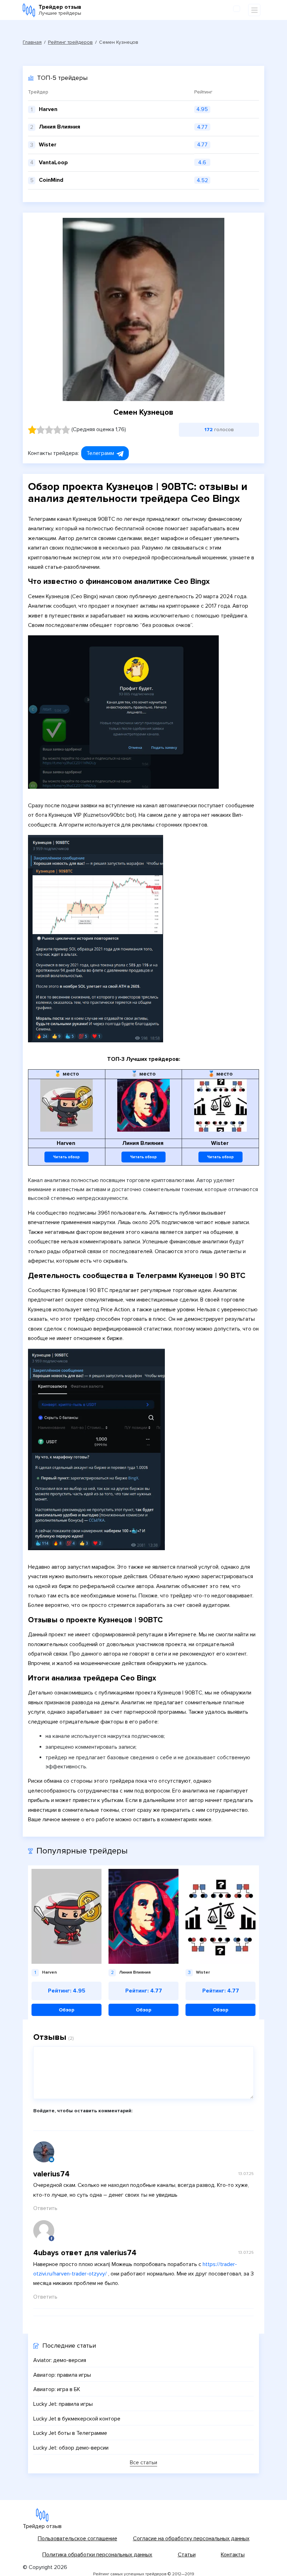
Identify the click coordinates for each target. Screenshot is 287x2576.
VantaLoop (53, 163)
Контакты (233, 2555)
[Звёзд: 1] (32, 430)
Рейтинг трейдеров (70, 42)
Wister (48, 145)
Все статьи (143, 2463)
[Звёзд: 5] (66, 430)
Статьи (187, 2555)
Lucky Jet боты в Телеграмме (70, 2433)
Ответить (45, 2208)
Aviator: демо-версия (60, 2360)
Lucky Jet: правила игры (63, 2404)
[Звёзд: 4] (57, 430)
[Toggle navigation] (254, 10)
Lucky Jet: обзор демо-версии (71, 2448)
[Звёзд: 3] (49, 430)
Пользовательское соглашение (78, 2539)
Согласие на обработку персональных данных (191, 2539)
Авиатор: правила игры (62, 2375)
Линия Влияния (59, 127)
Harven (48, 109)
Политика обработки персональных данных (97, 2555)
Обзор (66, 2010)
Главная (32, 42)
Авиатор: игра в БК (57, 2389)
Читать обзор (66, 1157)
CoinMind (51, 180)
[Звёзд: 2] (41, 430)
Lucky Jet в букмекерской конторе (77, 2419)
